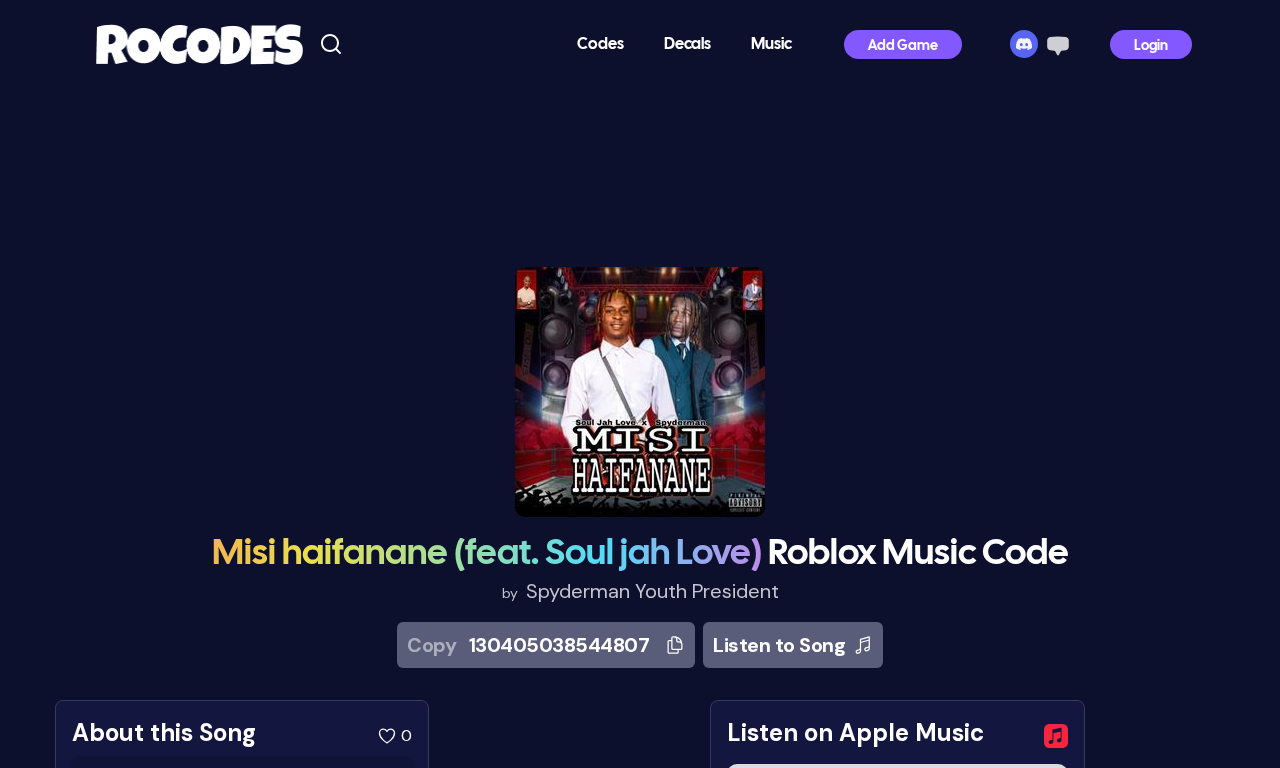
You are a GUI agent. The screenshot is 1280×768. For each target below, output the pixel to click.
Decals (687, 44)
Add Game (903, 46)
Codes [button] (600, 44)
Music (771, 44)
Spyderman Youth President (652, 591)
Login (1151, 46)
